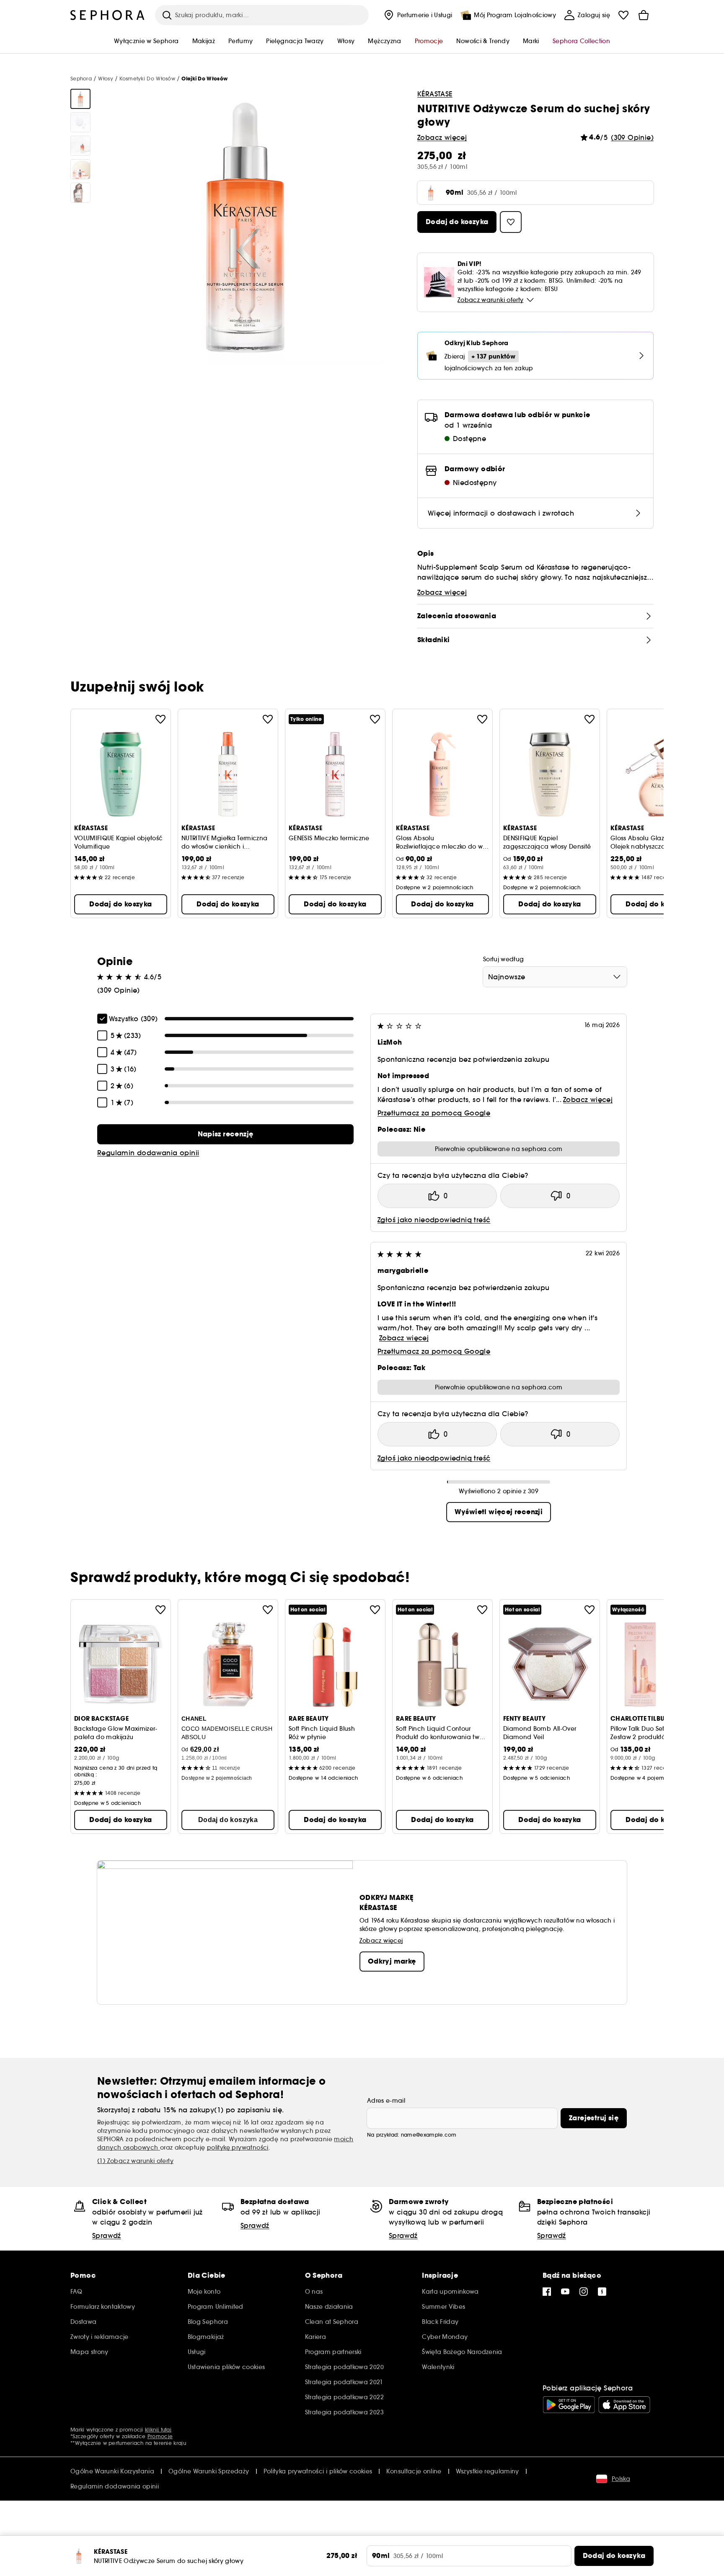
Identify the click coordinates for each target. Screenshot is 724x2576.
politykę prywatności (238, 2148)
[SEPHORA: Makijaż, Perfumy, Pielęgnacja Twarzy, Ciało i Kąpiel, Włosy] (108, 15)
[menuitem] (417, 15)
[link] (225, 1134)
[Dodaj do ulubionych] (160, 719)
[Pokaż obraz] (80, 99)
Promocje (160, 2436)
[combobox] (555, 977)
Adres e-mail (386, 2101)
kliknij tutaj (158, 2430)
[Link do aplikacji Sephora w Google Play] (569, 2405)
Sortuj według (504, 959)
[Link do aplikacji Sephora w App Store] (624, 2405)
